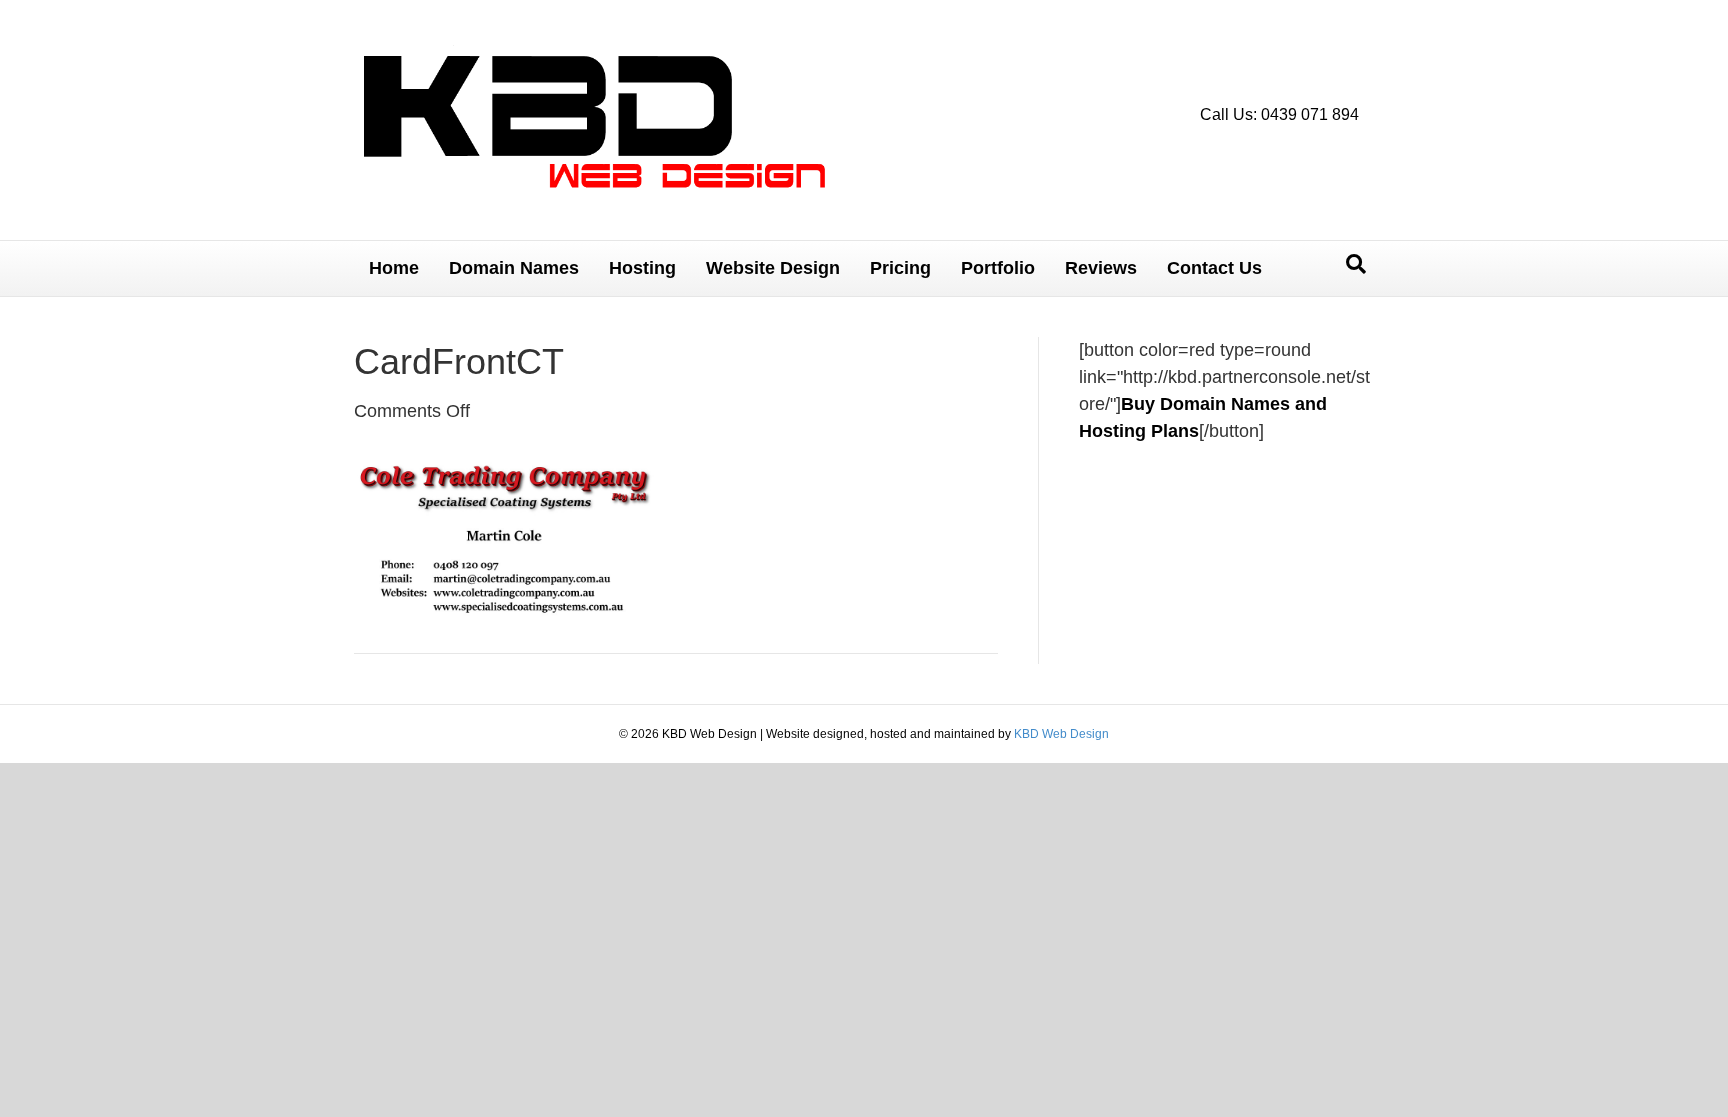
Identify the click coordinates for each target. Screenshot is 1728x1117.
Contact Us (1214, 268)
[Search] (1356, 264)
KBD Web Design (1061, 734)
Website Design (773, 268)
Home (394, 268)
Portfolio (998, 268)
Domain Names (514, 268)
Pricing (900, 268)
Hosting (642, 268)
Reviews (1101, 268)
